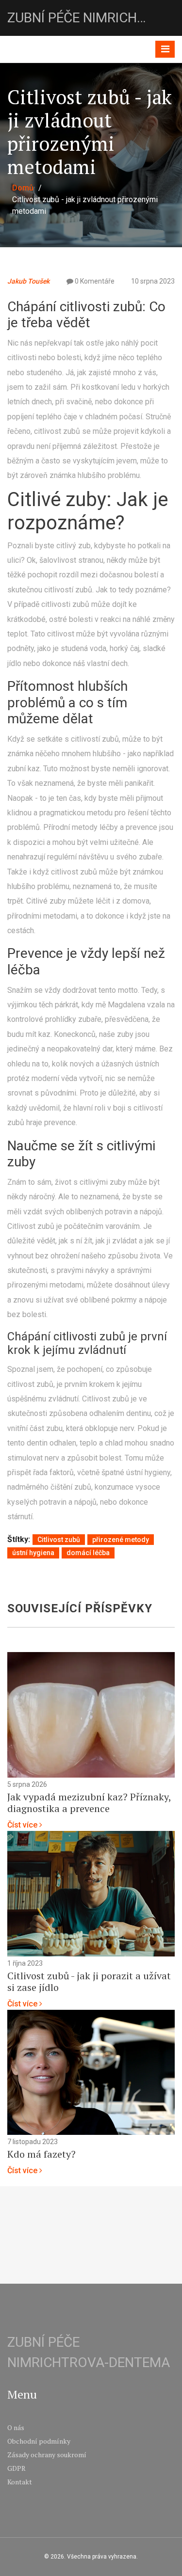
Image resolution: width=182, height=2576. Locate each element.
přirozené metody (121, 1540)
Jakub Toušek (28, 281)
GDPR (17, 2468)
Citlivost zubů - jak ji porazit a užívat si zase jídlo (89, 1982)
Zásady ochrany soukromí (47, 2455)
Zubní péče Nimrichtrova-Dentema (80, 18)
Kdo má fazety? (41, 2154)
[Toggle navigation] (165, 49)
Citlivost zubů (59, 1540)
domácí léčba (88, 1553)
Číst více (23, 1825)
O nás (16, 2427)
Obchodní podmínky (39, 2441)
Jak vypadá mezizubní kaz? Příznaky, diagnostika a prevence (89, 1803)
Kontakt (20, 2482)
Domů (23, 188)
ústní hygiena (33, 1553)
